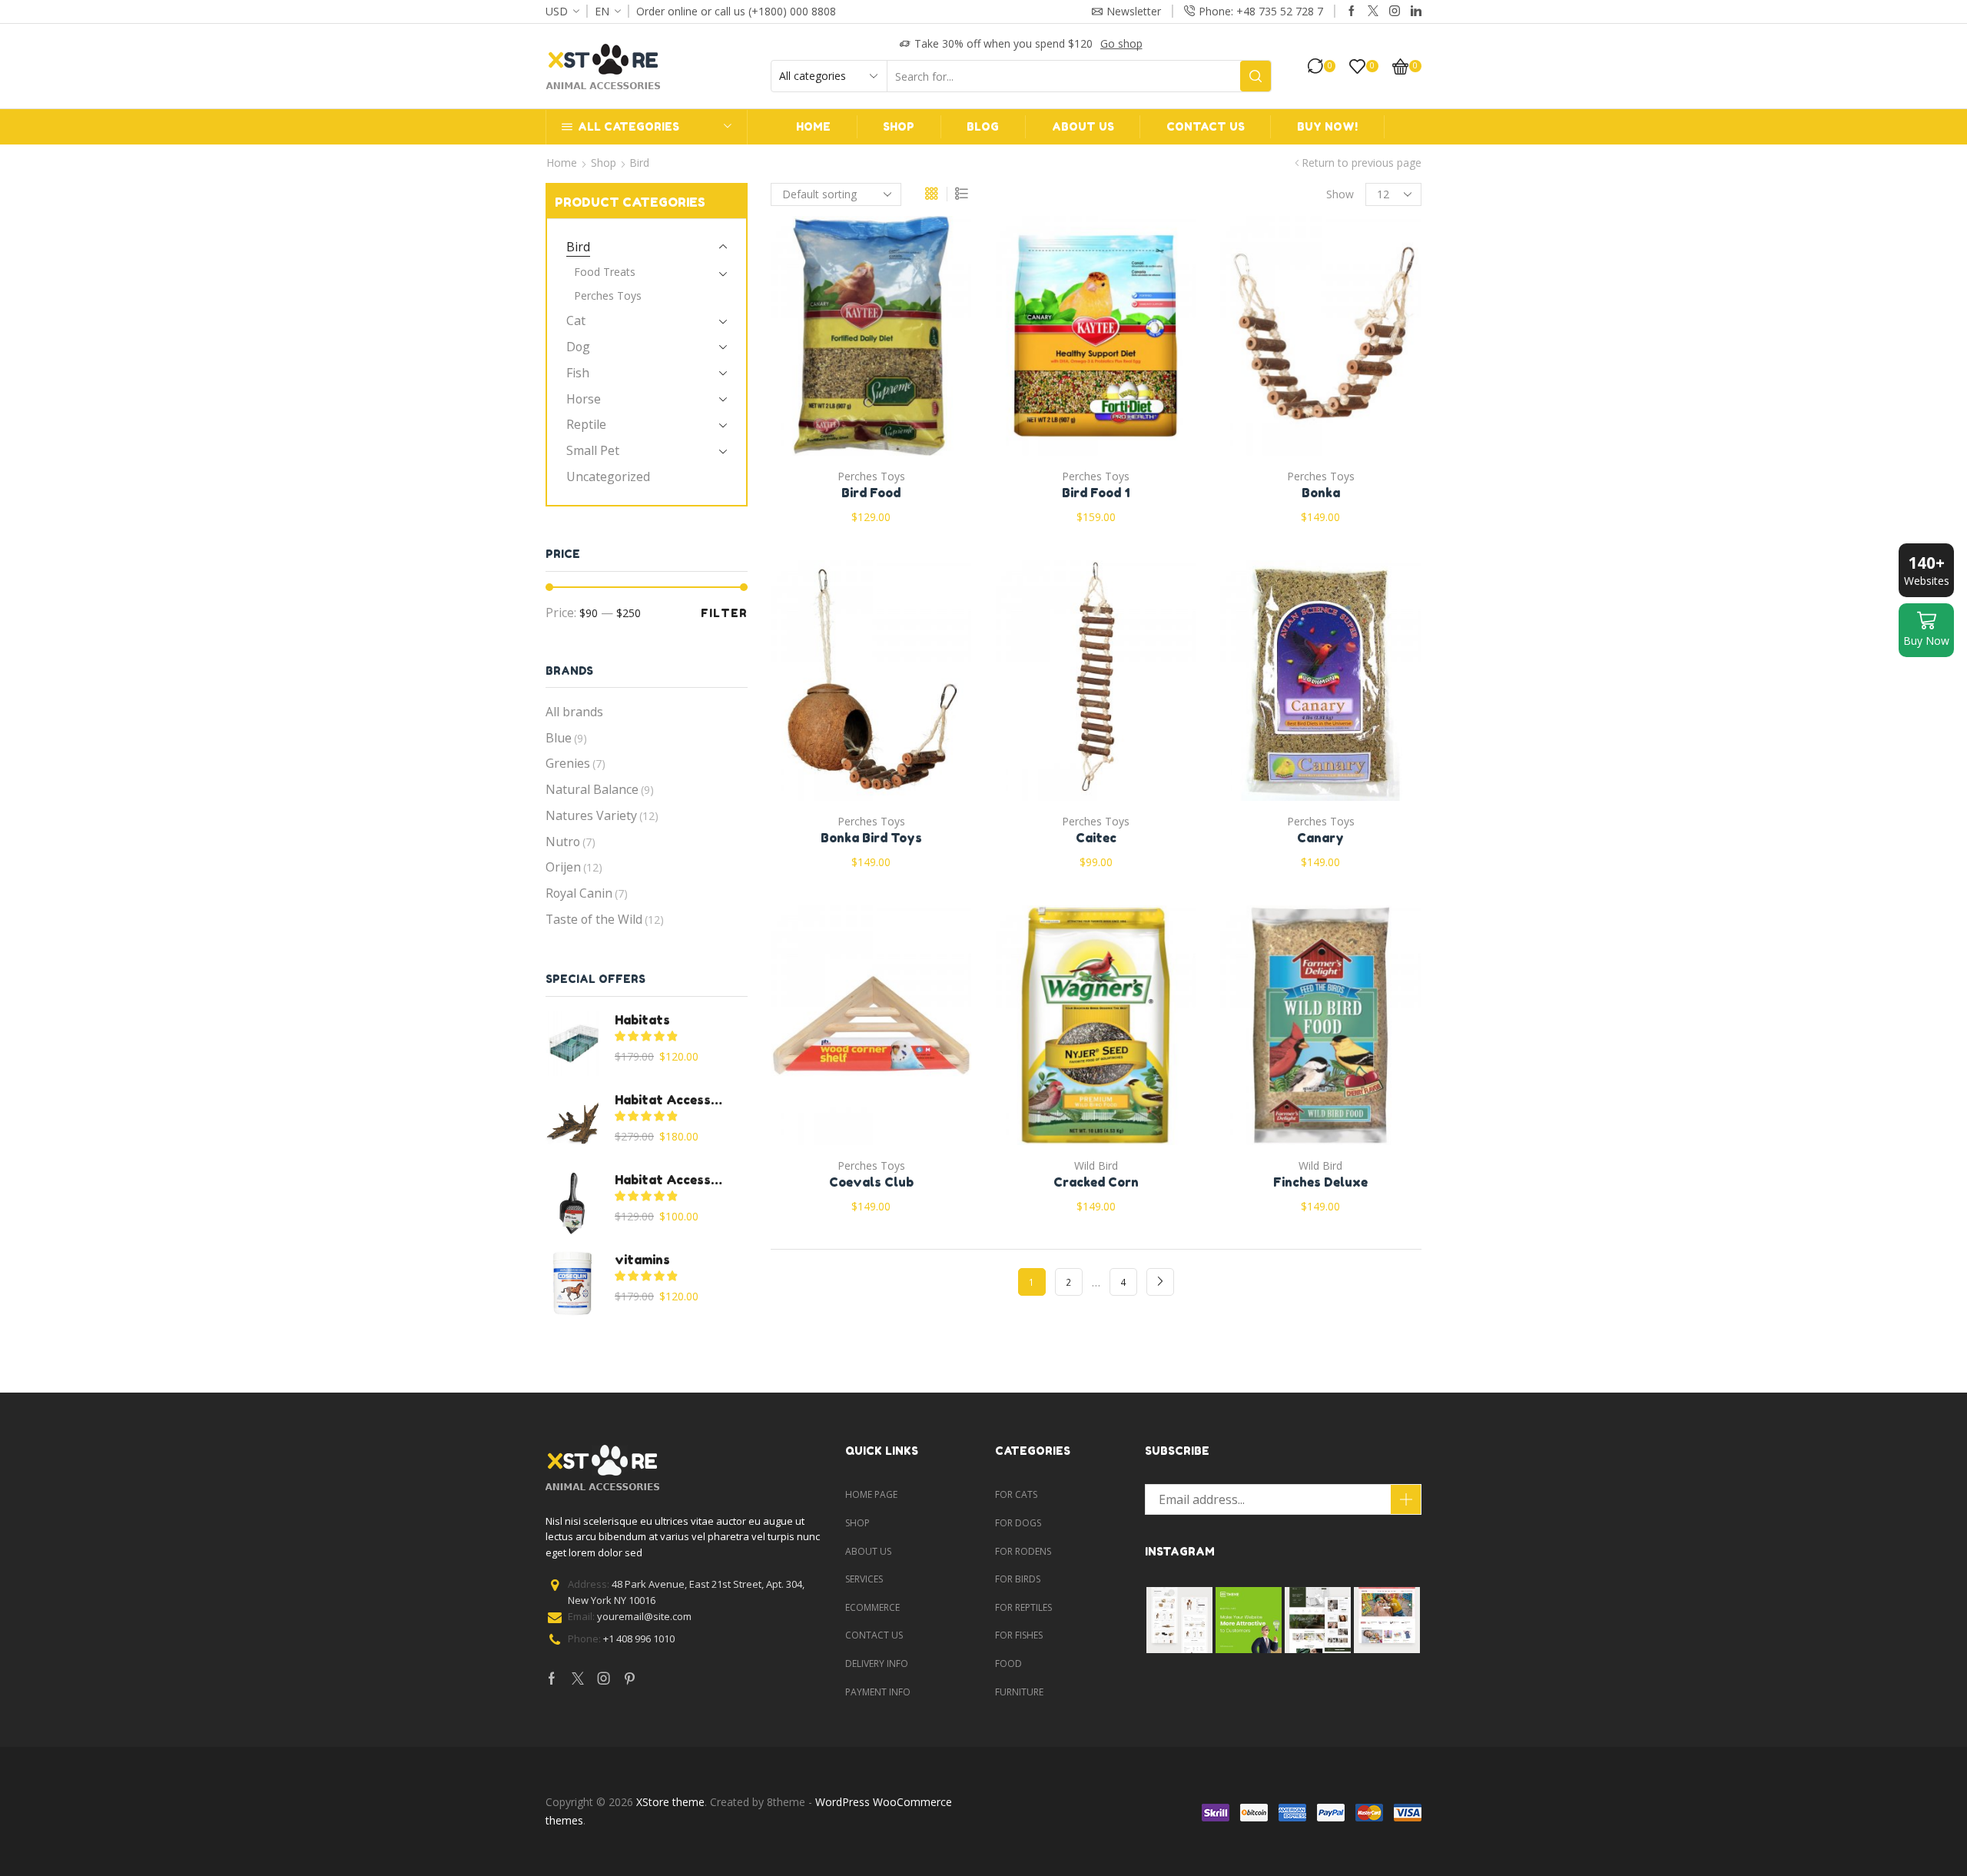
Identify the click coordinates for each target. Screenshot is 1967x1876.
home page (871, 1494)
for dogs (1018, 1523)
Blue (566, 738)
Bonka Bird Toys (871, 838)
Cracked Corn (1096, 1182)
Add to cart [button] (855, 342)
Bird (578, 247)
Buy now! (1327, 126)
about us (868, 1551)
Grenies (576, 763)
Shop (899, 126)
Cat (576, 320)
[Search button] (1255, 76)
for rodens (1023, 1551)
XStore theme (670, 1802)
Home (813, 126)
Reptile (586, 424)
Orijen (574, 867)
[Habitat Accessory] (572, 1124)
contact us (874, 1635)
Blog (983, 126)
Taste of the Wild (605, 919)
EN (602, 11)
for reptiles (1023, 1607)
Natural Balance (600, 789)
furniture (1019, 1692)
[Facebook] (1352, 12)
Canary (1320, 838)
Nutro (571, 842)
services (864, 1579)
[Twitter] (1373, 12)
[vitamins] (572, 1283)
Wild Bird (1096, 1165)
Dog (578, 347)
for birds (1018, 1579)
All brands (574, 712)
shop (857, 1523)
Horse (584, 399)
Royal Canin (587, 893)
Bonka (1321, 493)
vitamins (642, 1260)
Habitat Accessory (672, 1100)
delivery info (877, 1663)
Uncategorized (608, 476)
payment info (878, 1692)
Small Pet (593, 450)
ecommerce (872, 1607)
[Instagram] (1395, 12)
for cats (1016, 1494)
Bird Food (871, 493)
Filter (724, 613)
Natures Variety (602, 815)
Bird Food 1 (1096, 493)
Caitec (1096, 838)
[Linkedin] (1416, 12)
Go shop (1121, 43)
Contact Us (1206, 126)
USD (557, 11)
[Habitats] (572, 1044)
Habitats (642, 1020)
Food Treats (605, 272)
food (1008, 1663)
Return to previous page (1362, 163)
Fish (578, 373)
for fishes (1019, 1635)
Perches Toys (871, 476)
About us (1083, 126)
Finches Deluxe (1320, 1182)
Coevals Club (871, 1182)
